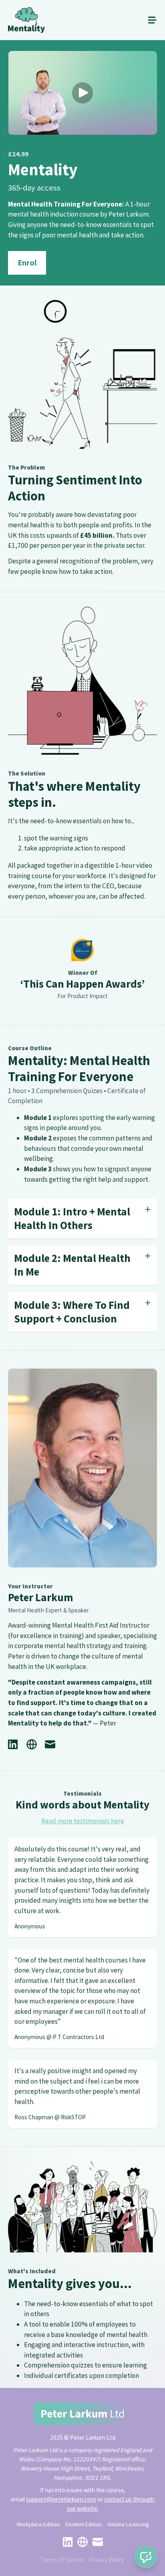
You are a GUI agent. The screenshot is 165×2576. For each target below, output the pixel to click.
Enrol (27, 263)
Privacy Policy (107, 2560)
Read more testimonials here (83, 1821)
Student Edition (83, 2524)
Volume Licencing (128, 2524)
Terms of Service (62, 2560)
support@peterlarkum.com (61, 2499)
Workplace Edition (38, 2524)
